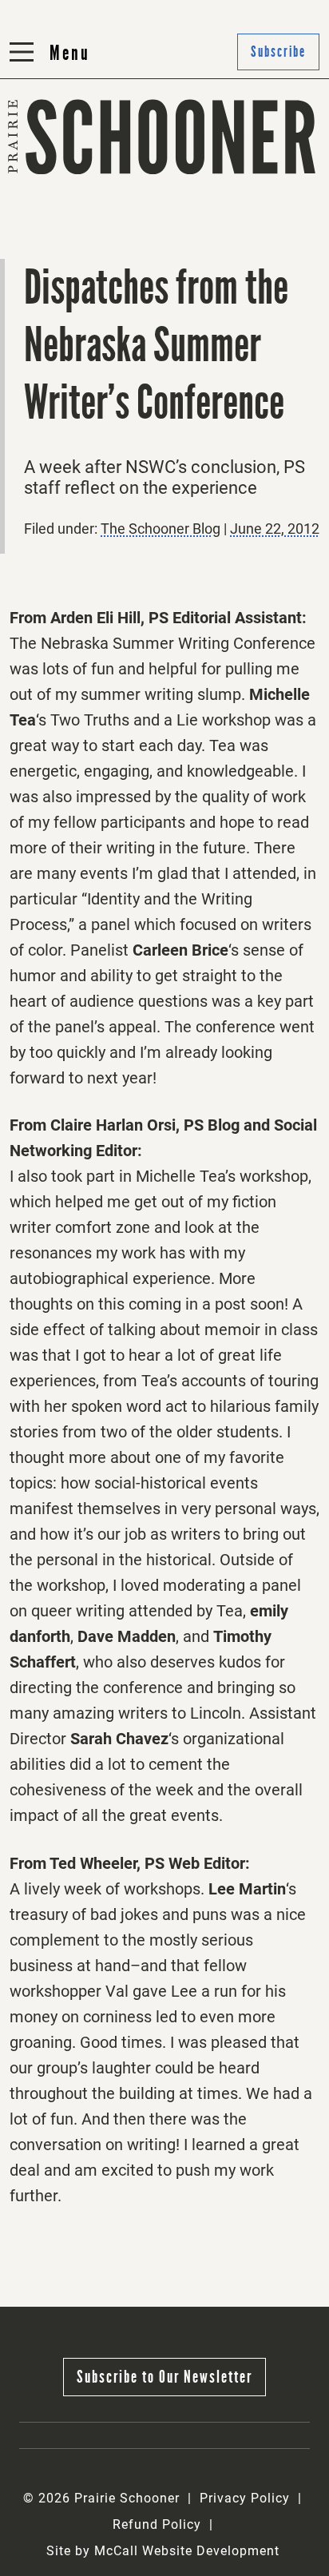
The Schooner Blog (77, 215)
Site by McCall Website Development (163, 2551)
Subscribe (204, 215)
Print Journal (58, 175)
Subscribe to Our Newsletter (164, 2377)
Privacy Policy (245, 2498)
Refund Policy (157, 2524)
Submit (195, 175)
